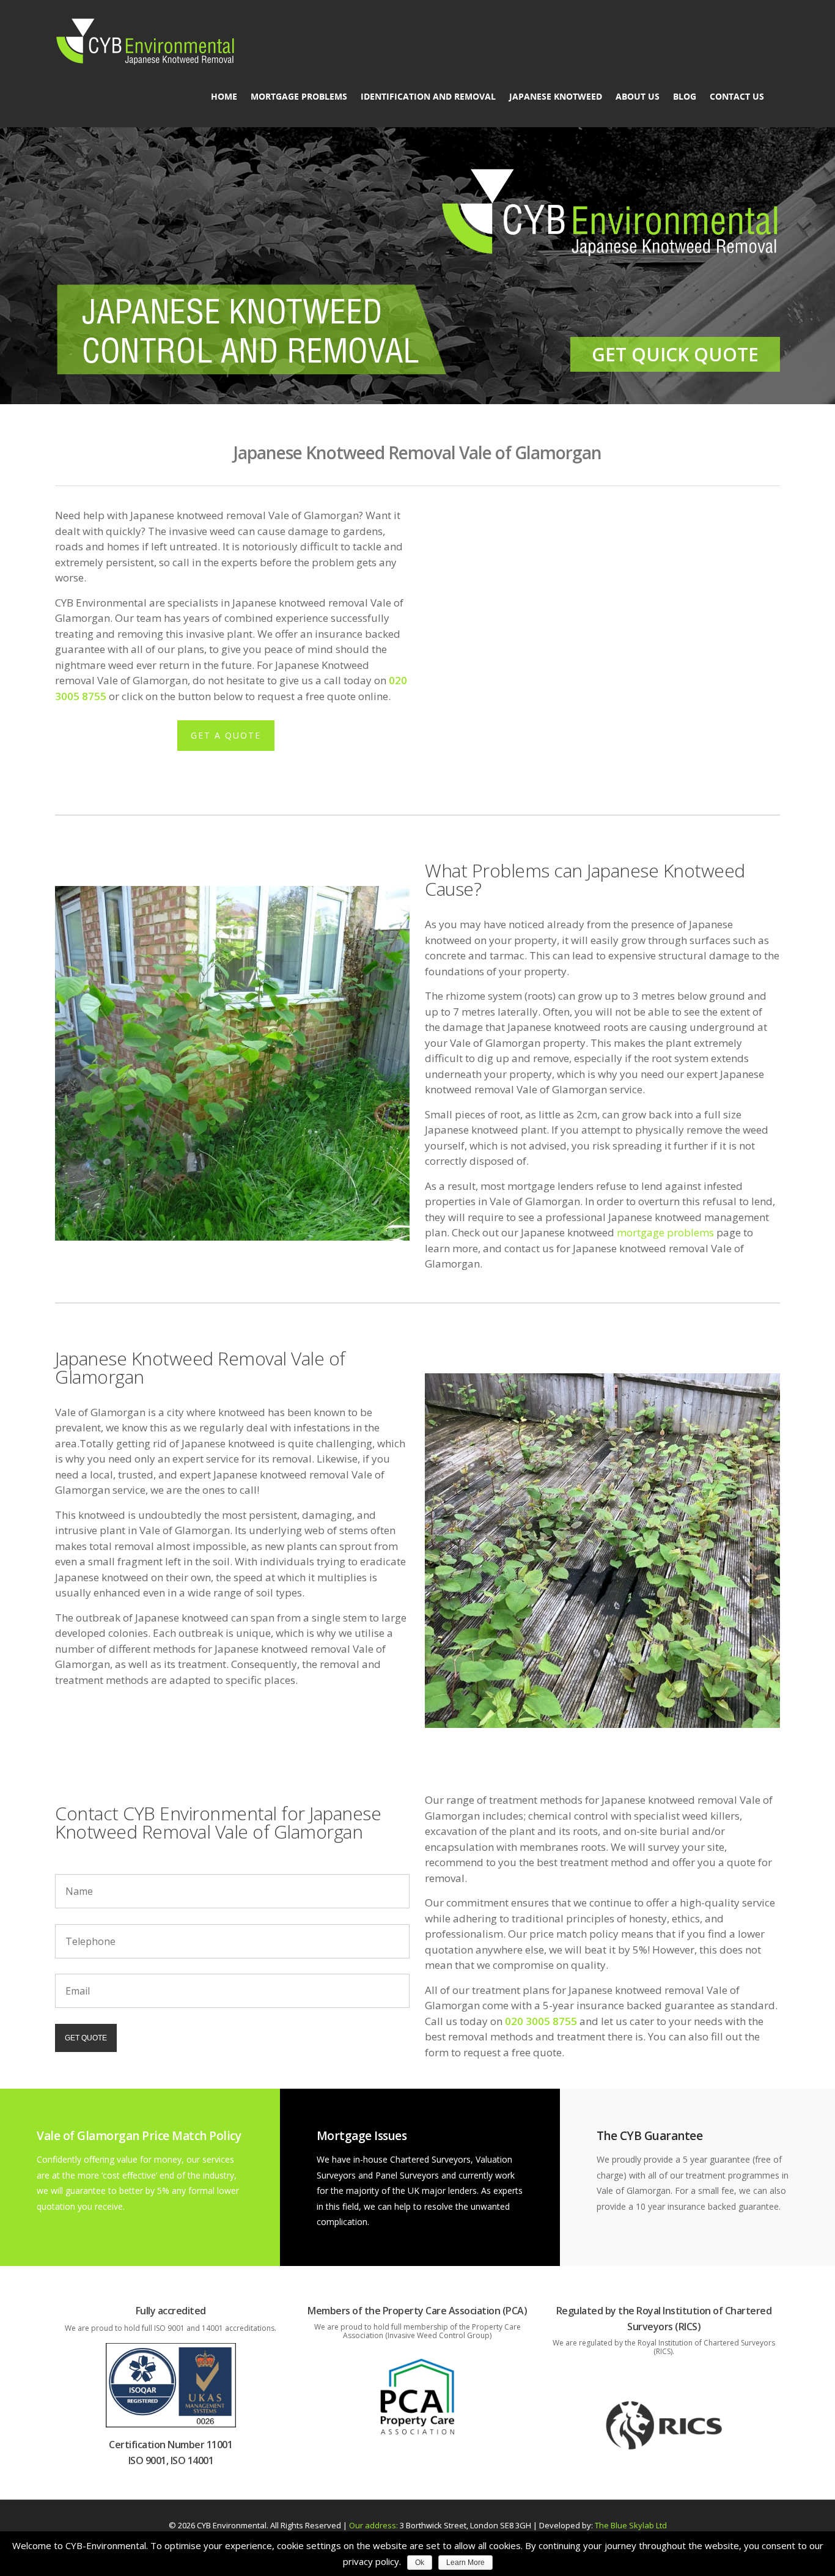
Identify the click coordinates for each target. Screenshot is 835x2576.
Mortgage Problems (299, 97)
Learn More (465, 2563)
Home (224, 97)
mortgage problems (665, 1232)
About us (638, 97)
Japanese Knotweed (556, 97)
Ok (420, 2563)
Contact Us (737, 97)
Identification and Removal (428, 97)
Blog (685, 97)
